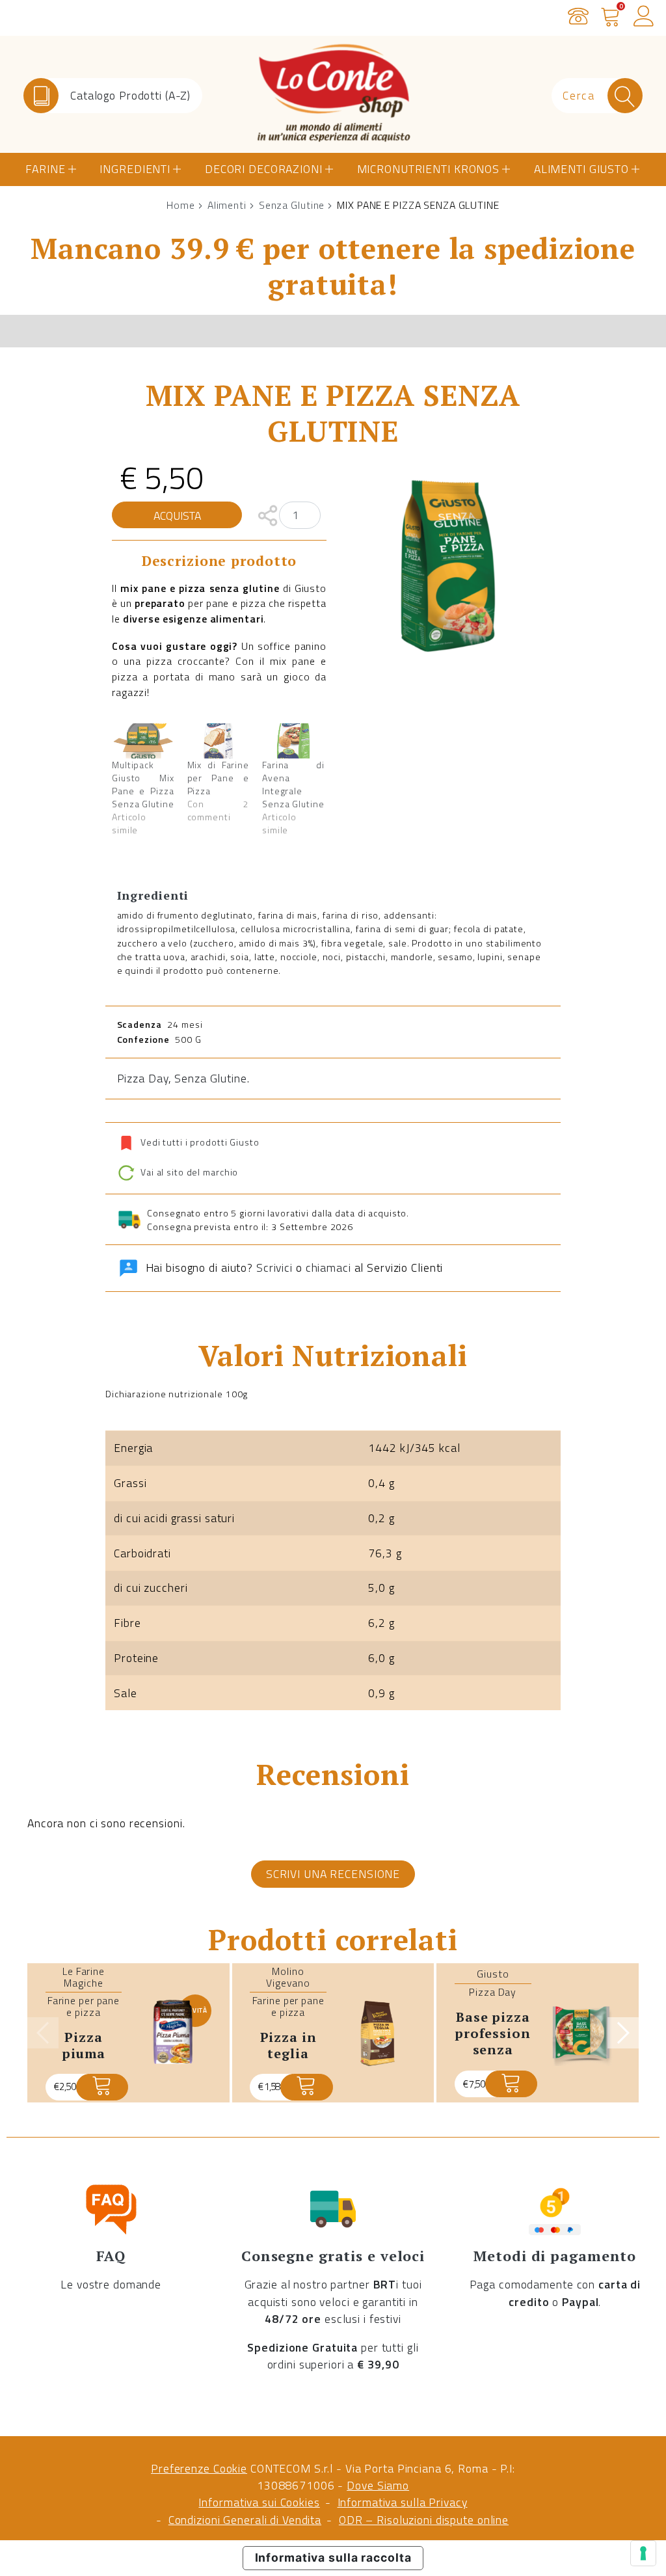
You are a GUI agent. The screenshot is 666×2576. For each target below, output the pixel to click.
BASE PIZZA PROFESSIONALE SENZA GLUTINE (503, 2041)
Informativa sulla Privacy (403, 2502)
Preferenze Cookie (199, 2468)
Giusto (493, 1974)
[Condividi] (268, 514)
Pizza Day (143, 1078)
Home (181, 205)
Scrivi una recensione (333, 1874)
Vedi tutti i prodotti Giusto (200, 1142)
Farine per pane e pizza (84, 2006)
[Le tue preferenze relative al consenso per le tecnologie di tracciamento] (643, 2553)
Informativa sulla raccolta (333, 2557)
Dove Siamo (378, 2485)
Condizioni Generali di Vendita (245, 2520)
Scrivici (274, 1268)
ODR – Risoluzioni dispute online (424, 2520)
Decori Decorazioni (264, 169)
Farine (45, 169)
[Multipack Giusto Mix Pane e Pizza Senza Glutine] (143, 741)
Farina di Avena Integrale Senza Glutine (293, 784)
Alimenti (227, 205)
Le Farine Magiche (84, 1977)
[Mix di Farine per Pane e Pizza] (219, 741)
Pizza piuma (83, 2045)
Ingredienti (135, 169)
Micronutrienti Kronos (428, 169)
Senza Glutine (292, 205)
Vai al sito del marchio (188, 1172)
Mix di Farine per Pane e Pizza (219, 778)
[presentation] (43, 2033)
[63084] (306, 2087)
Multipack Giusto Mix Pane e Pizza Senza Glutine (143, 784)
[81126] (102, 2087)
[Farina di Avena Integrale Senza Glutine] (293, 741)
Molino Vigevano (288, 1977)
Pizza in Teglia (288, 2045)
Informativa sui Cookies (259, 2502)
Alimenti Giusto (581, 169)
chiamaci (328, 1268)
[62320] (511, 2084)
